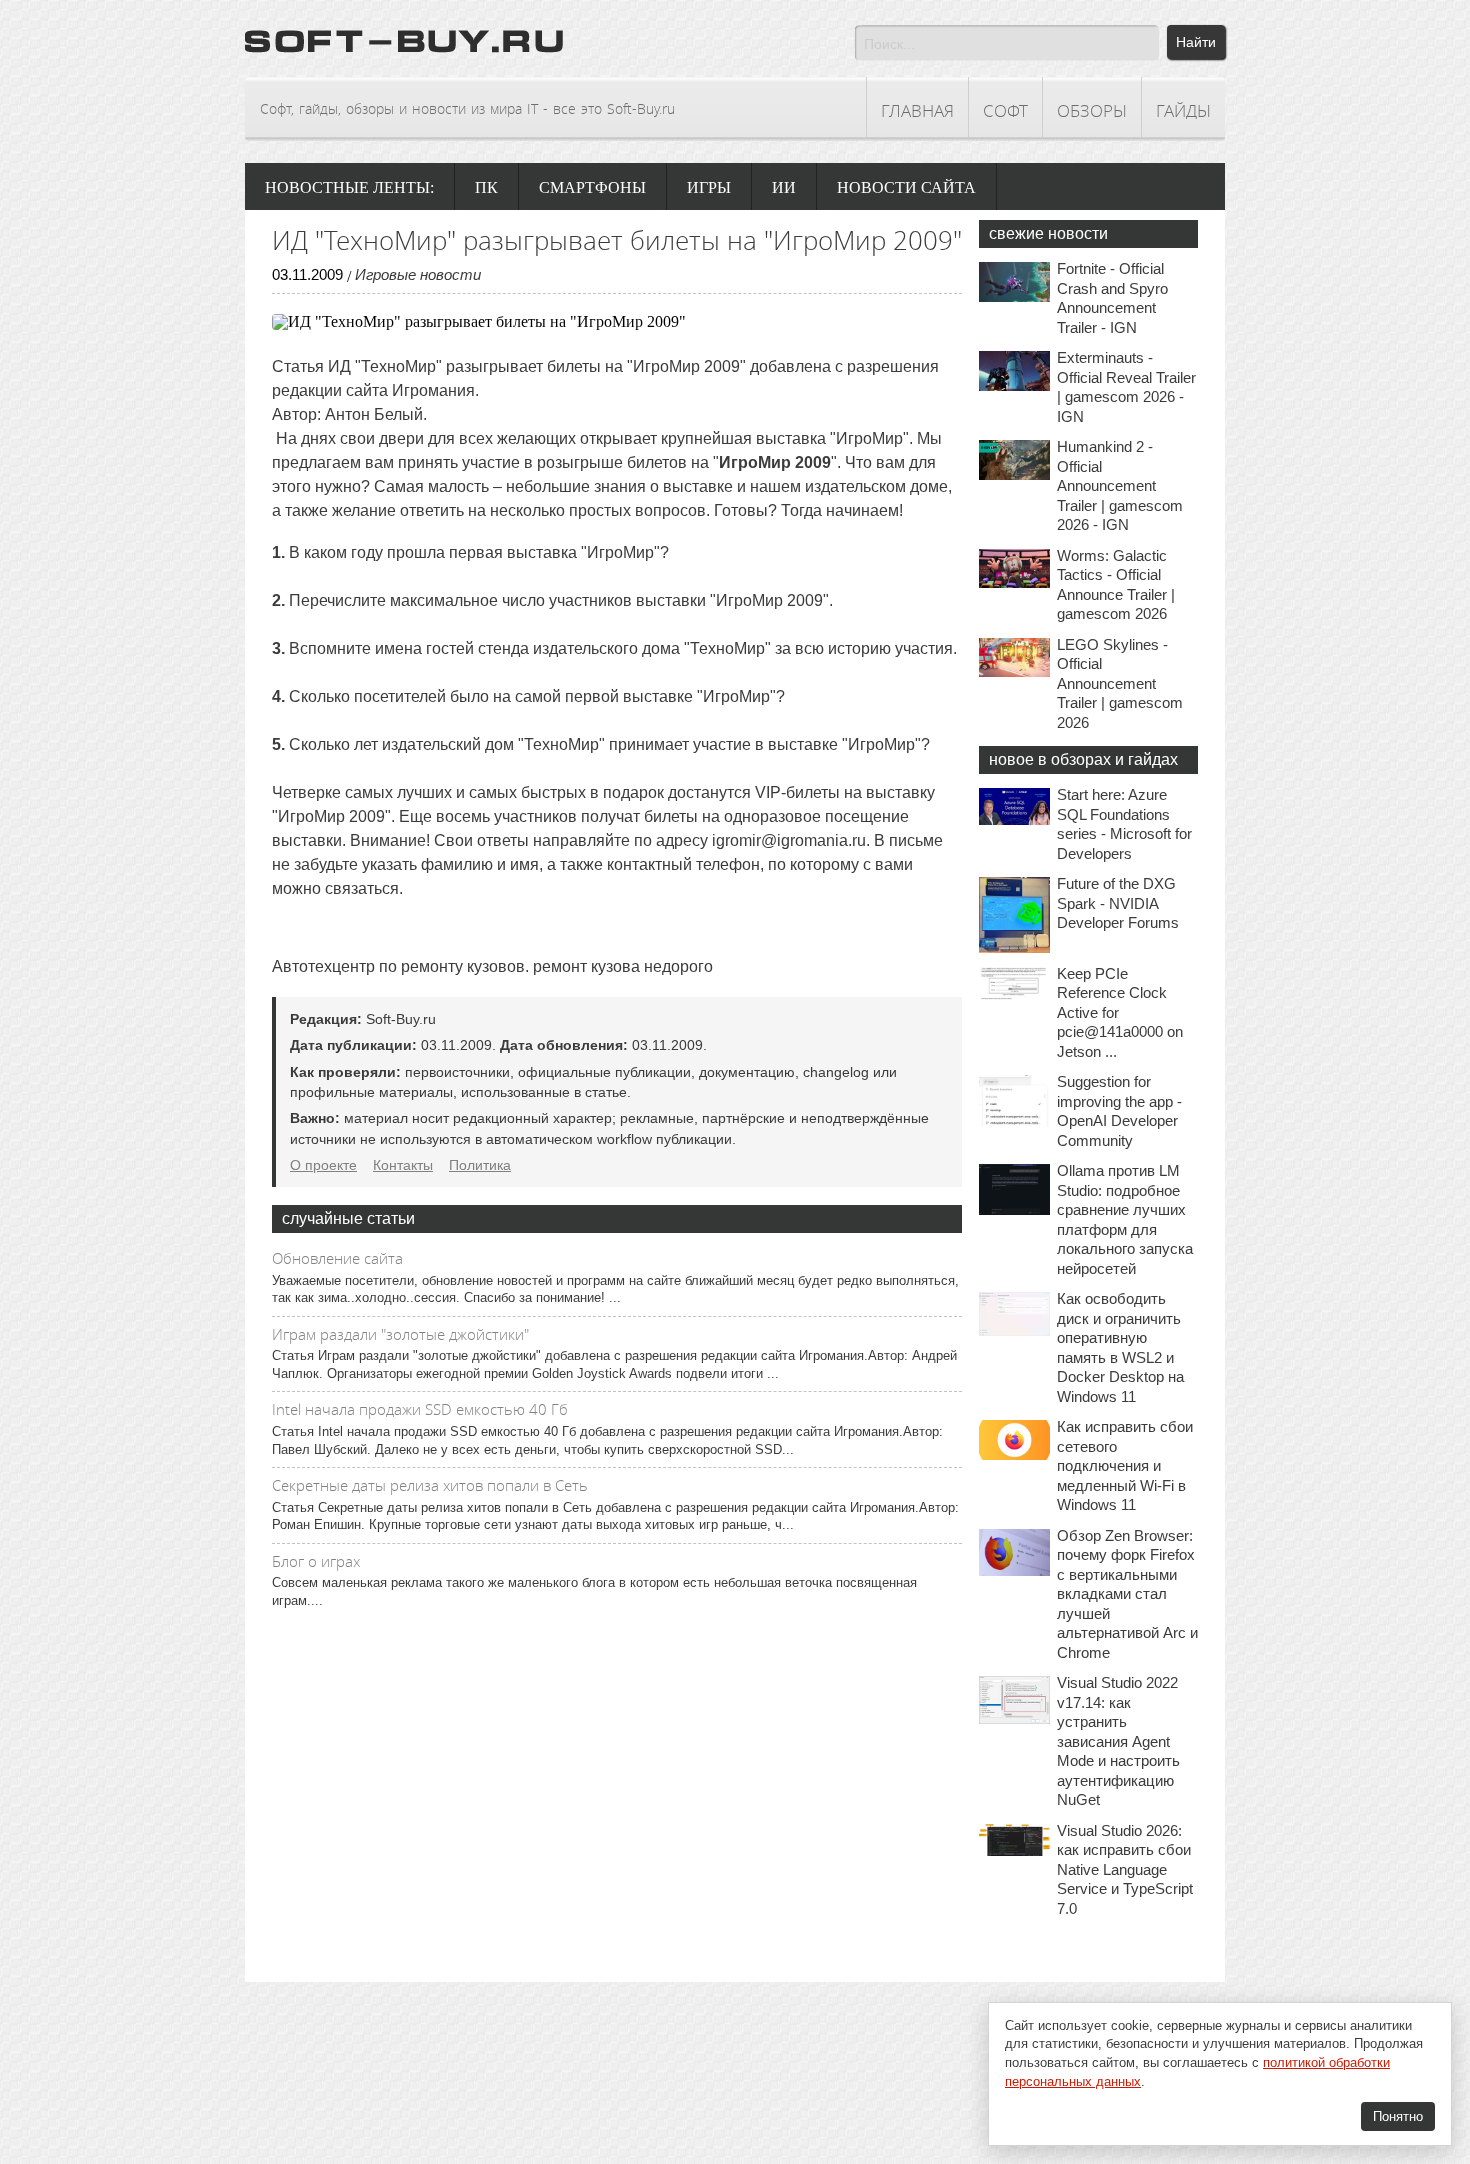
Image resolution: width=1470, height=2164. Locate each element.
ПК (486, 187)
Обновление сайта (337, 1258)
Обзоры (1092, 110)
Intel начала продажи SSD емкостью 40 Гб (420, 1409)
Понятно (1398, 2116)
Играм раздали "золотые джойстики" (400, 1334)
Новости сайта (906, 187)
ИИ (784, 187)
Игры (709, 187)
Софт (1005, 110)
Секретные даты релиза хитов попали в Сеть (430, 1485)
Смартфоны (592, 187)
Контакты (403, 1165)
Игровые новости (418, 274)
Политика (480, 1165)
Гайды (1183, 110)
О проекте (323, 1165)
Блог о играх (316, 1561)
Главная (917, 110)
